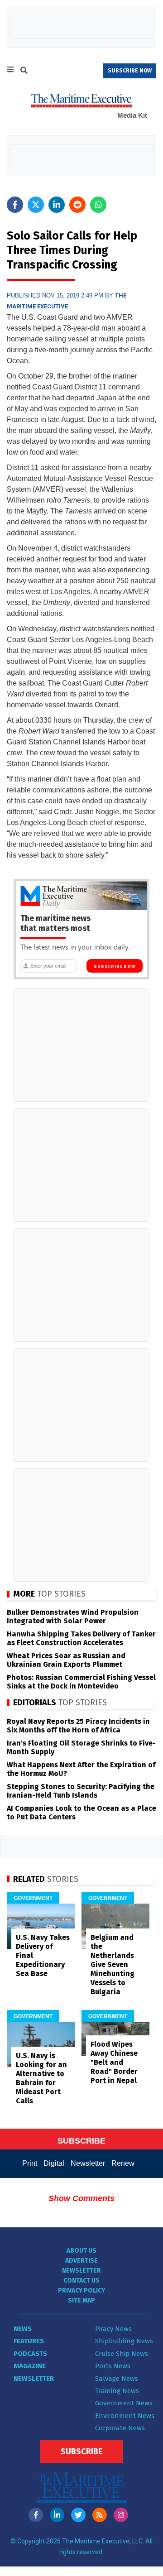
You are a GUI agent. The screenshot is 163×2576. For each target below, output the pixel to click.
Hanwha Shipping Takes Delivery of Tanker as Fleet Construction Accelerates (81, 1638)
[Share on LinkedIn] (57, 205)
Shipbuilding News (124, 2341)
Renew (123, 2163)
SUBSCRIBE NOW (130, 71)
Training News (117, 2391)
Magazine (30, 2366)
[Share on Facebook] (15, 205)
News (23, 2329)
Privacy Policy (81, 2291)
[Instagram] (121, 2515)
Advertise (81, 2261)
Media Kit (132, 115)
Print (30, 2163)
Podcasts (30, 2354)
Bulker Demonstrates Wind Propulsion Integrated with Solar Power (73, 1617)
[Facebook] (36, 2515)
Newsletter (88, 2163)
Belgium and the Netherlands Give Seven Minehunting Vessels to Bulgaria (113, 1964)
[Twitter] (78, 2515)
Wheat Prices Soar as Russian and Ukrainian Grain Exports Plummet (66, 1660)
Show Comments (81, 2198)
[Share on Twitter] (36, 205)
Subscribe (81, 2451)
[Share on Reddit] (77, 205)
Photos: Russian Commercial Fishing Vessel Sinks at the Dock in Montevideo (81, 1682)
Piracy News (113, 2329)
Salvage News (117, 2379)
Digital (54, 2163)
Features (29, 2341)
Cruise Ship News (122, 2354)
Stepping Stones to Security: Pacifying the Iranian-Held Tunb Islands (81, 1791)
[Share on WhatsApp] (98, 205)
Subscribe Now (114, 966)
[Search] (24, 72)
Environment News (125, 2416)
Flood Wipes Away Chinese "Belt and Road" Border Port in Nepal (114, 2062)
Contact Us (81, 2281)
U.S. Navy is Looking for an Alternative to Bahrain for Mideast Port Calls (41, 2078)
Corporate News (120, 2428)
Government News (124, 2403)
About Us (81, 2251)
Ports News (113, 2366)
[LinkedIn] (57, 2515)
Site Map (81, 2300)
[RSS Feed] (100, 2515)
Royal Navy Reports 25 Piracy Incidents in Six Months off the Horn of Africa (78, 1726)
